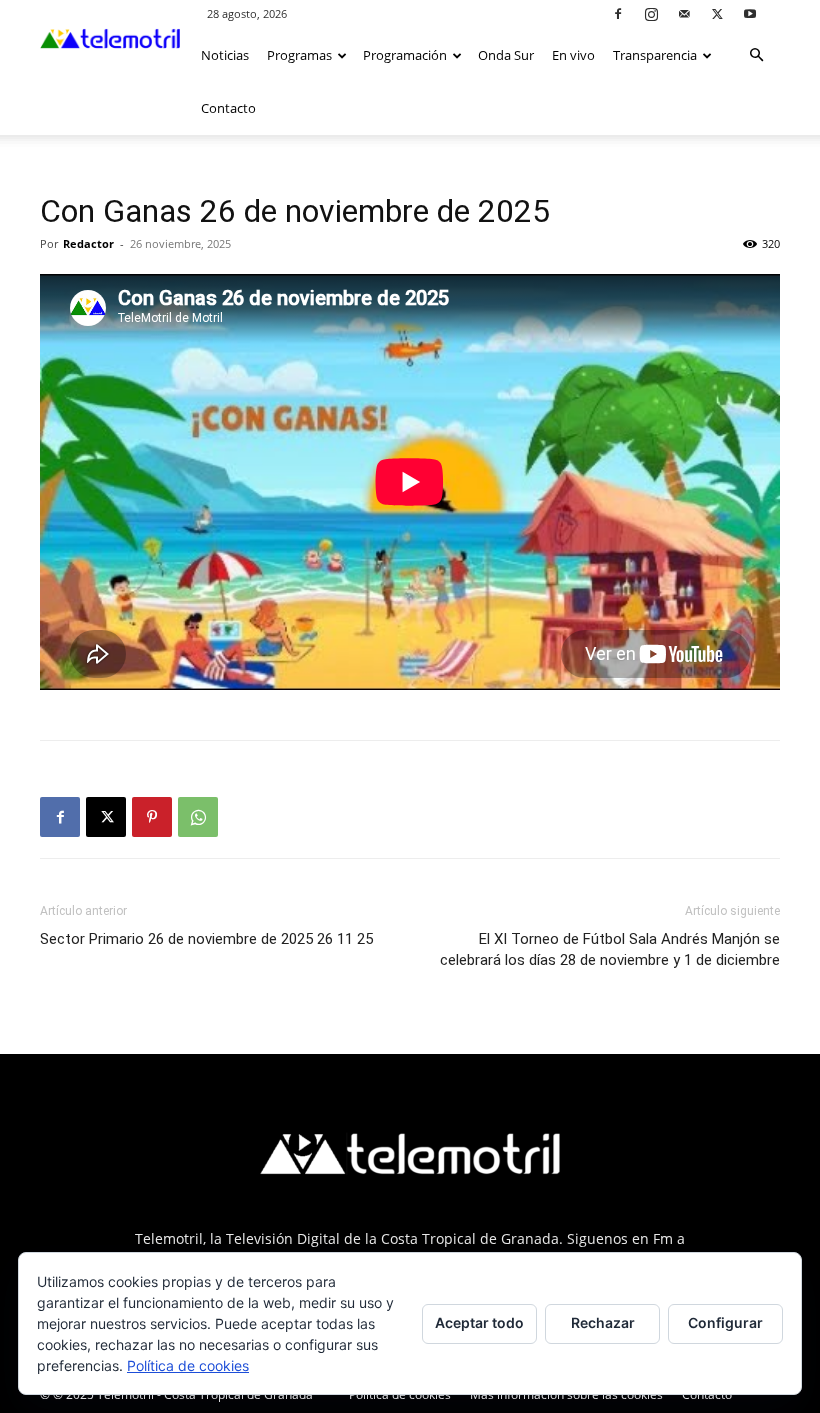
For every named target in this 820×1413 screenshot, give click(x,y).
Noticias (225, 55)
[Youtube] (750, 13)
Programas (299, 55)
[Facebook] (618, 13)
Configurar (725, 1322)
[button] (756, 55)
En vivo (573, 55)
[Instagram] (651, 13)
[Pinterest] (152, 817)
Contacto (228, 108)
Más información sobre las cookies (566, 1394)
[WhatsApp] (198, 817)
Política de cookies (400, 1394)
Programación (405, 55)
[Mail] (684, 13)
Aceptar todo (479, 1322)
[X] (717, 13)
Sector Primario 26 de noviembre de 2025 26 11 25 (206, 939)
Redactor (88, 243)
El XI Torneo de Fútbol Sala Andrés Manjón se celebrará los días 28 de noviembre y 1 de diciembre (610, 949)
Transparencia (655, 55)
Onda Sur (506, 55)
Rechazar (603, 1322)
